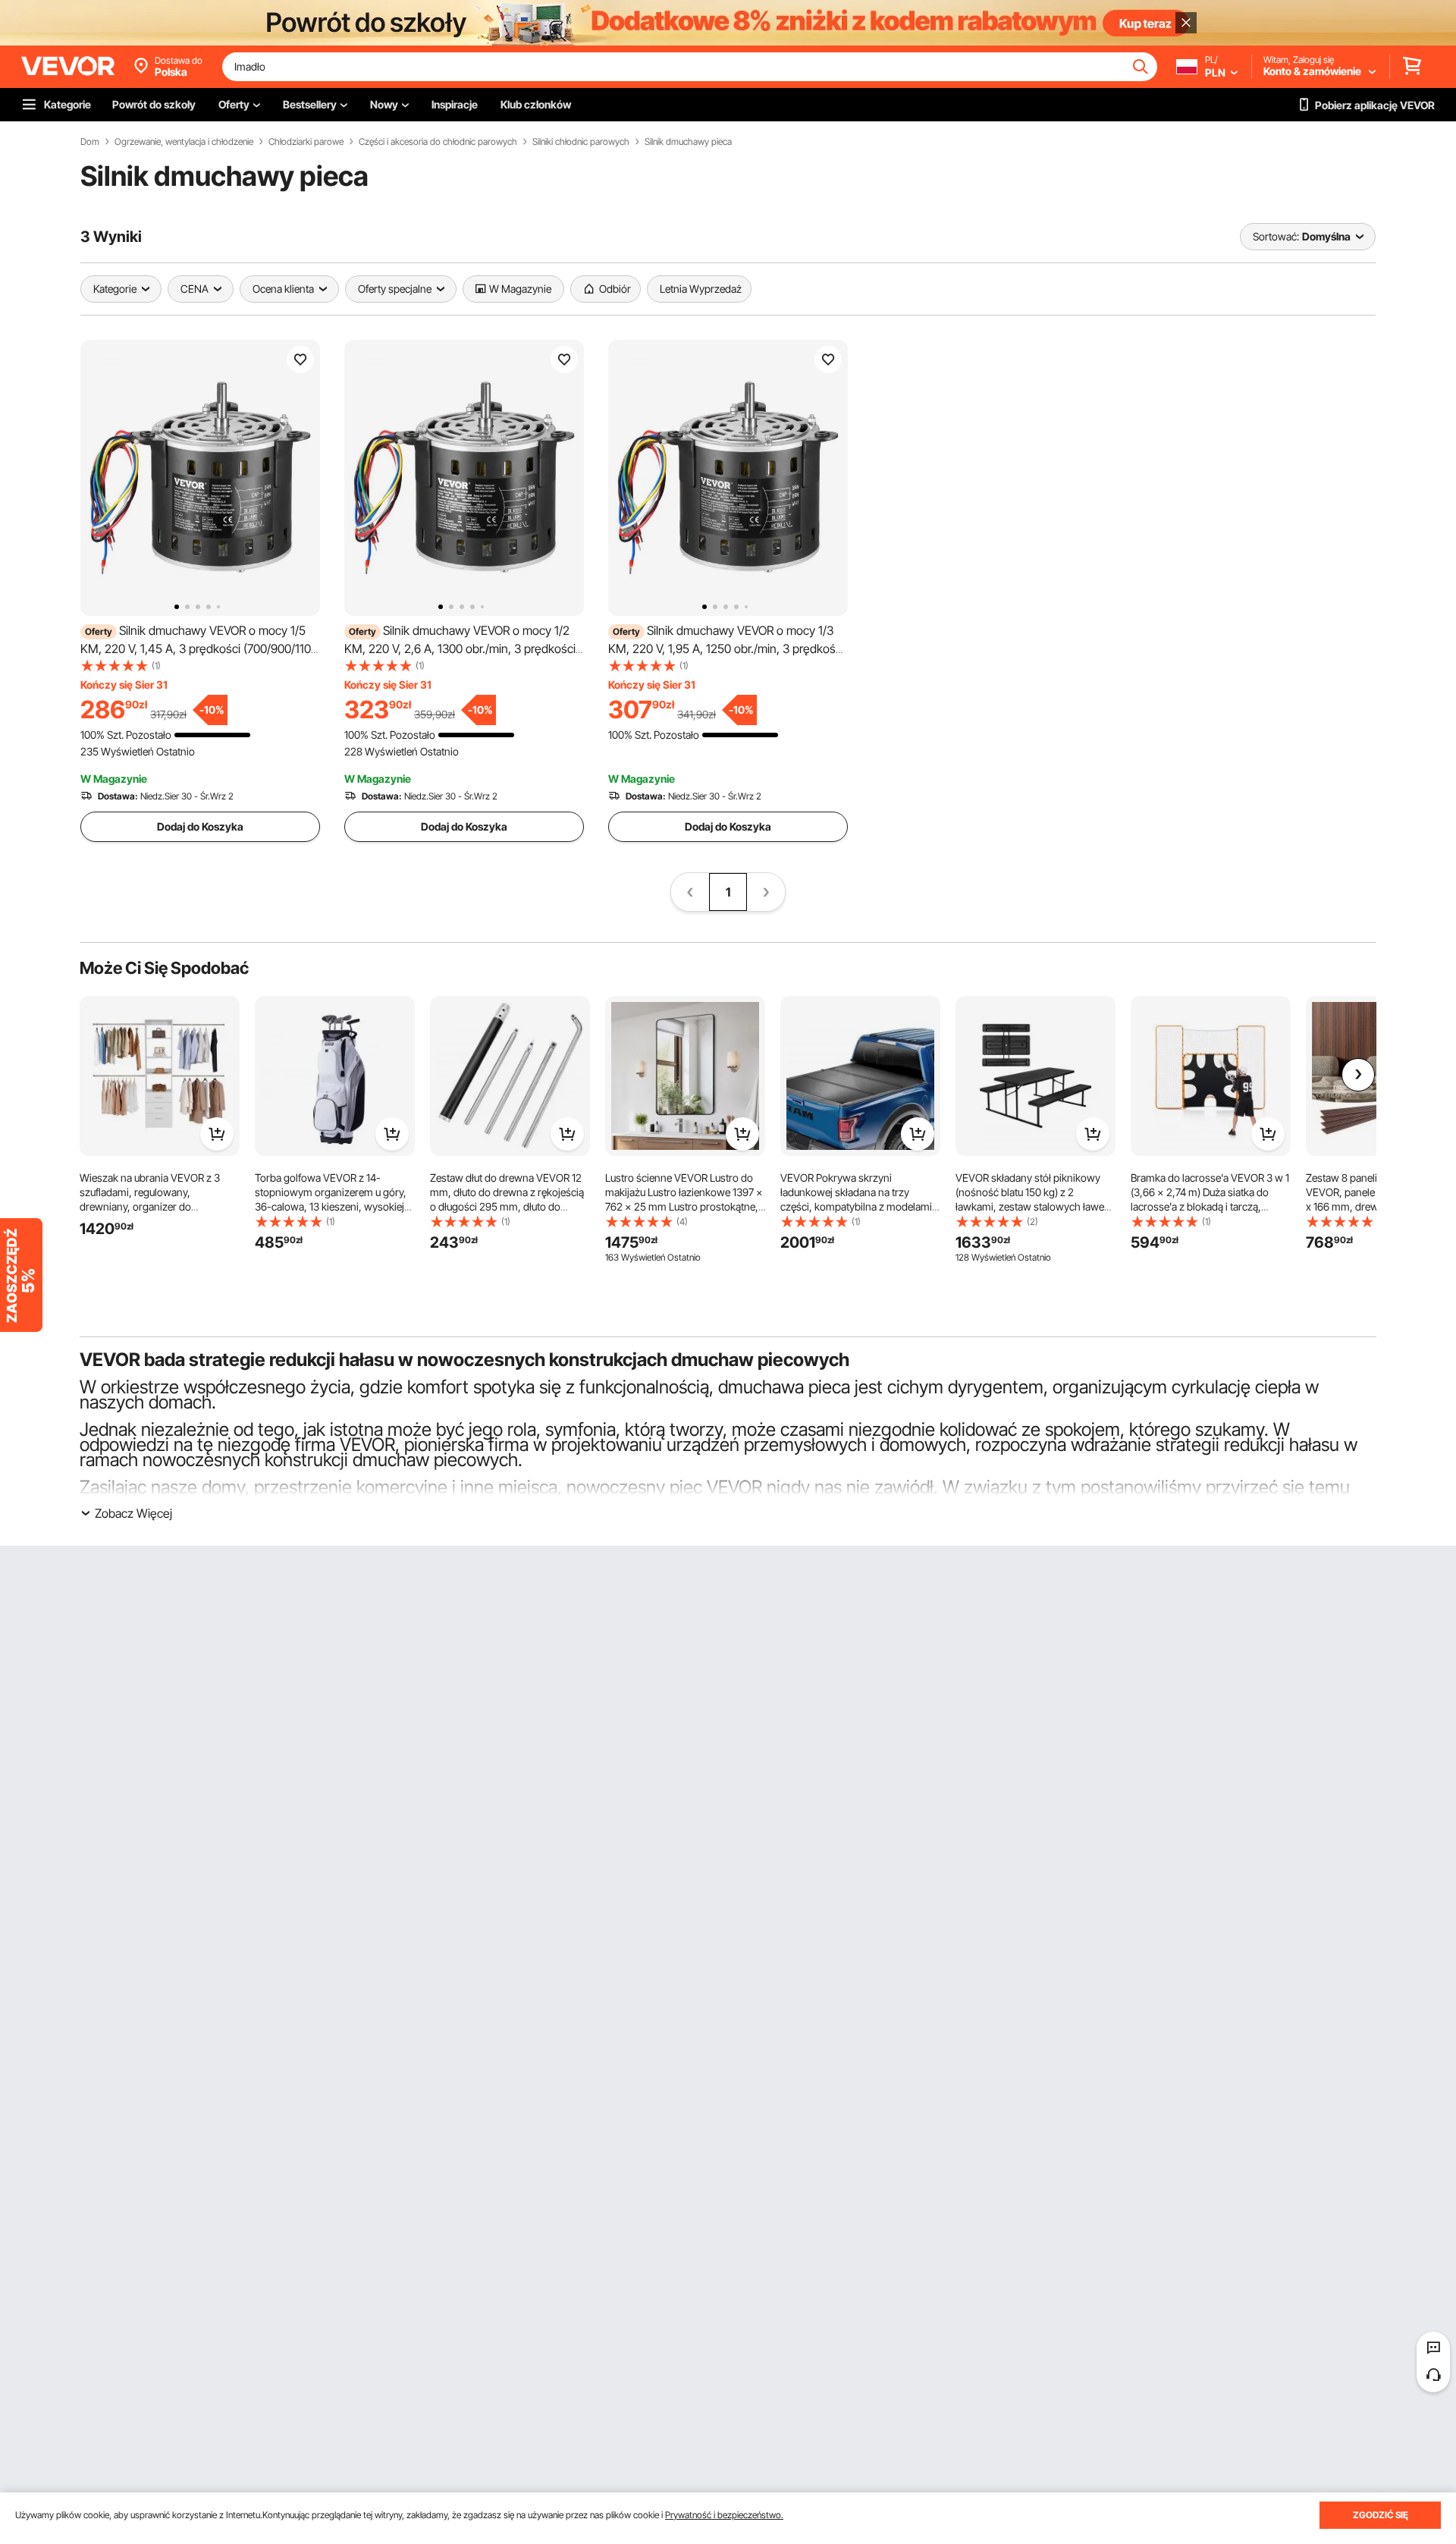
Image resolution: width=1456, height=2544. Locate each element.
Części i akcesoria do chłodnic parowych (438, 142)
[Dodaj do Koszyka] (217, 1134)
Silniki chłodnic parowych (581, 142)
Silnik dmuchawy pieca (688, 142)
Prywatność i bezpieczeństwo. (724, 2515)
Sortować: (1276, 236)
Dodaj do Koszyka (200, 826)
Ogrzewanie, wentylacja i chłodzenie (184, 142)
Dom (90, 142)
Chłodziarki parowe (306, 142)
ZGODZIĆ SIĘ (1381, 2515)
